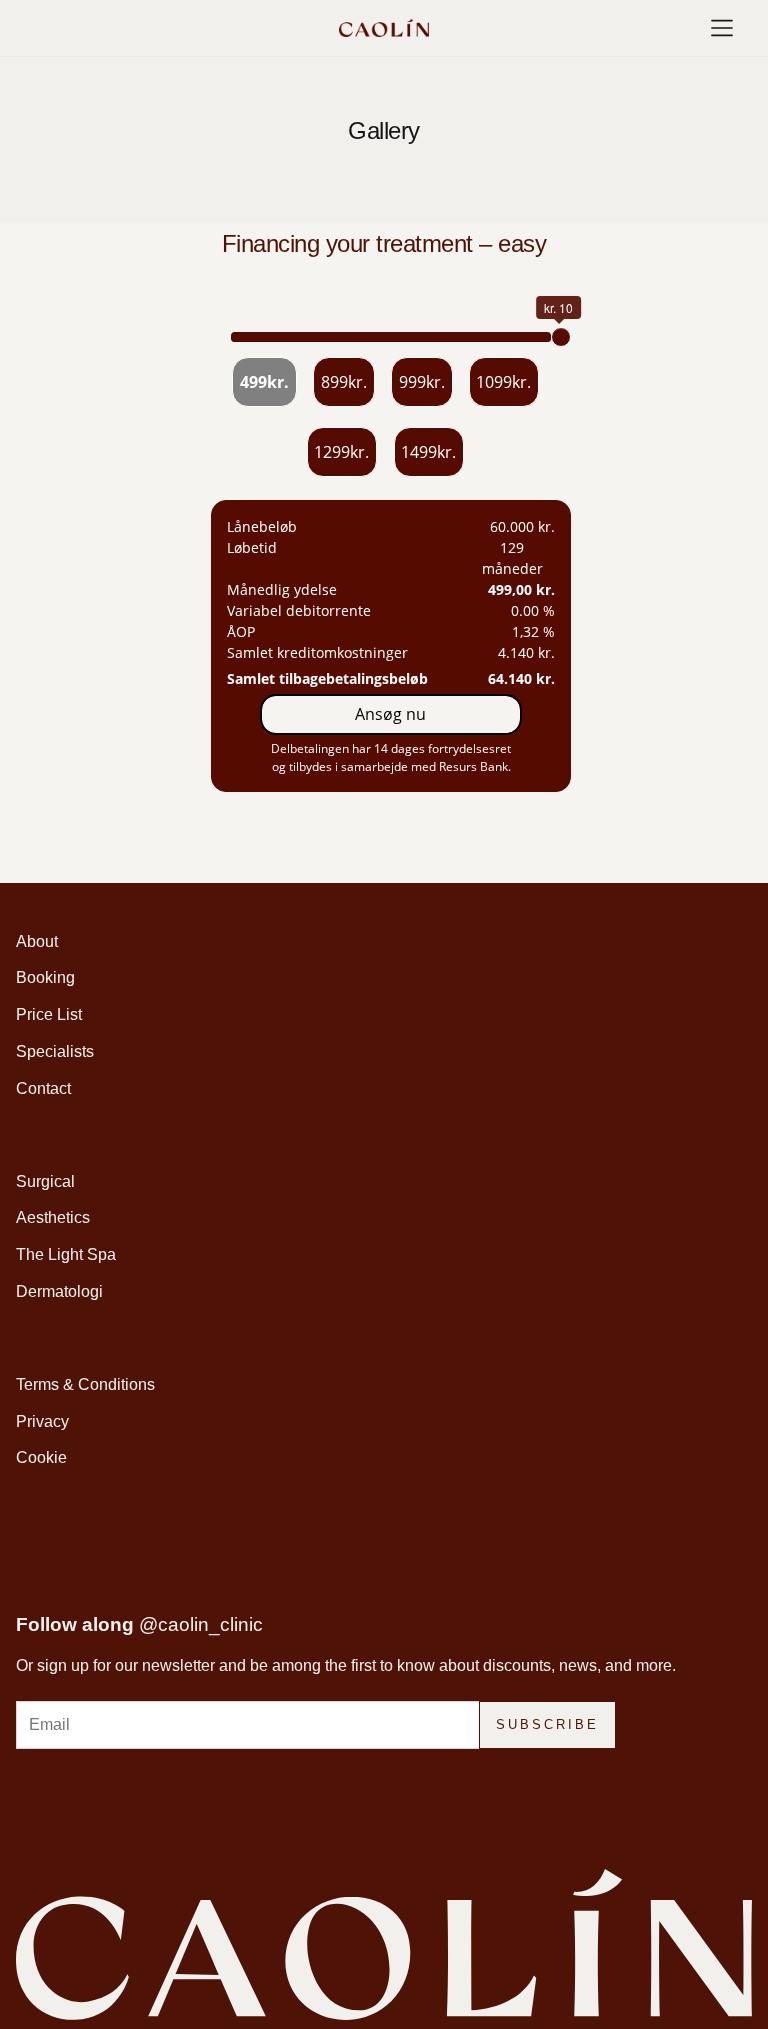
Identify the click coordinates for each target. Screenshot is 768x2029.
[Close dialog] (723, 819)
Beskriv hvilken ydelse (473, 1185)
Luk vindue (565, 1320)
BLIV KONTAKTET (564, 1277)
